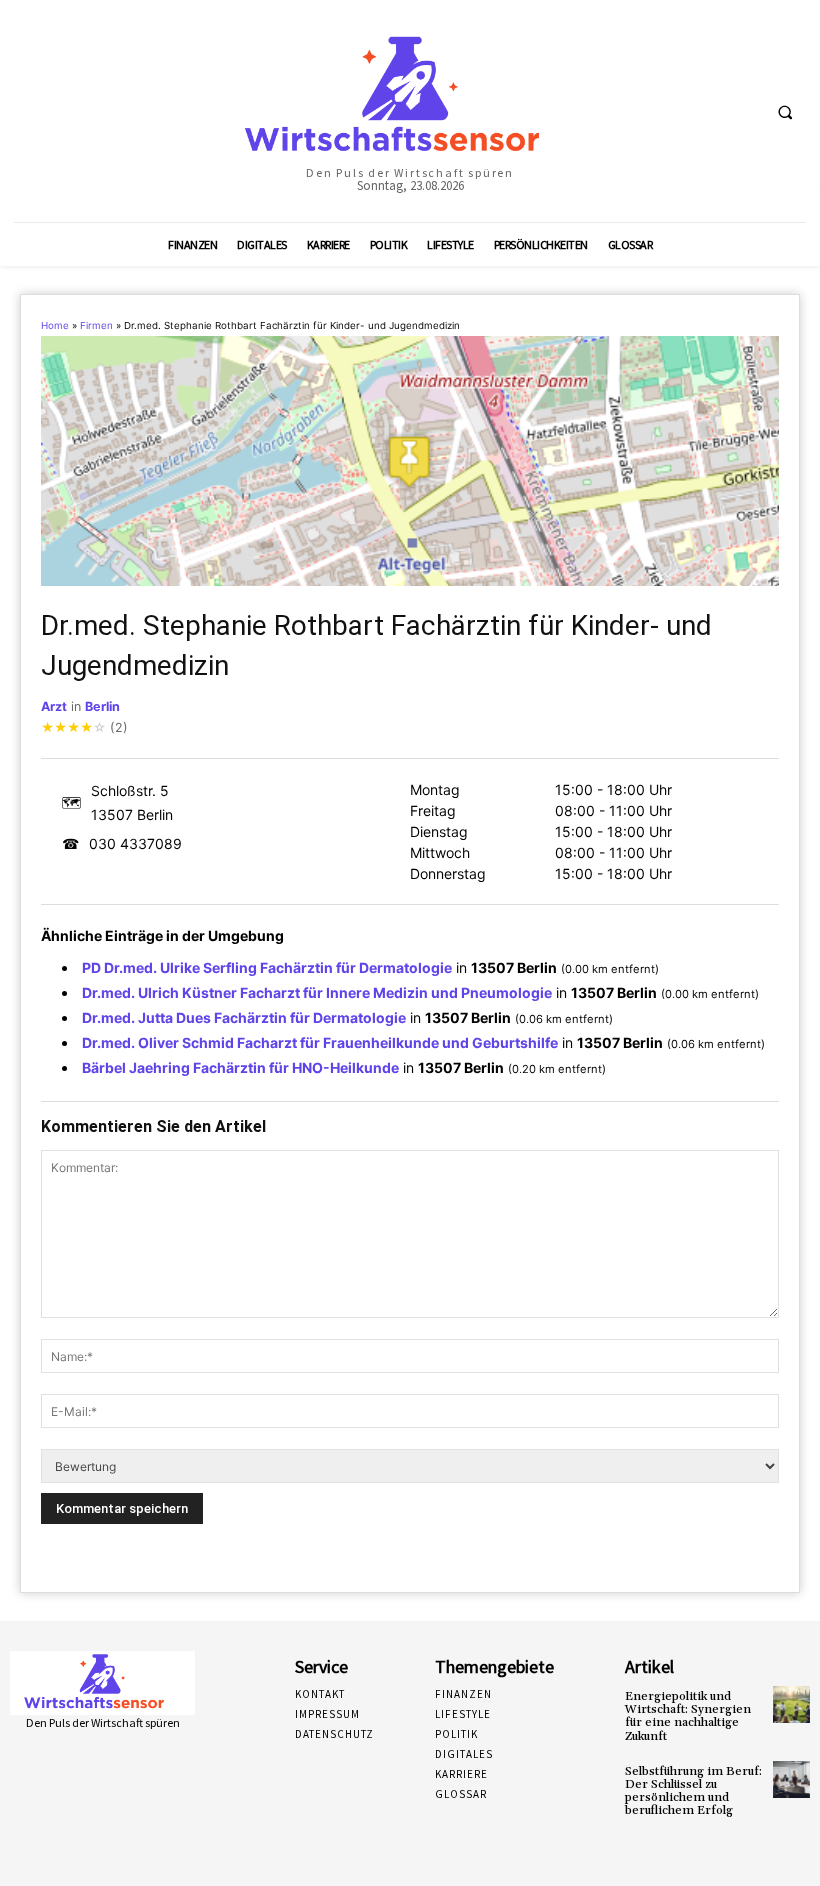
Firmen (96, 325)
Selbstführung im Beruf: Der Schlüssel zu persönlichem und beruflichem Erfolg (693, 1791)
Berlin (102, 706)
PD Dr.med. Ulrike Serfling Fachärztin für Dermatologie (267, 967)
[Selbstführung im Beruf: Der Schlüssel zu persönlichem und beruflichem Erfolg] (791, 1779)
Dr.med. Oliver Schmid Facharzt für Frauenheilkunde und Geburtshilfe (320, 1042)
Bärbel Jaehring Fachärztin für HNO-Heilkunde (240, 1067)
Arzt (54, 706)
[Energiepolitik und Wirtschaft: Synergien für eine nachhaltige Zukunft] (791, 1704)
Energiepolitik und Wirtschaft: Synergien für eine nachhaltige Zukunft (688, 1716)
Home (55, 325)
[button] (785, 112)
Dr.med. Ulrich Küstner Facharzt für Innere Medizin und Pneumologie (317, 992)
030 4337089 (135, 843)
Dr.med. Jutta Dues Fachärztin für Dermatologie (244, 1017)
